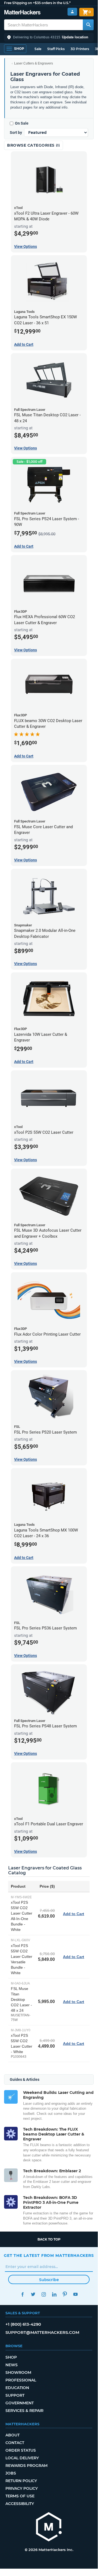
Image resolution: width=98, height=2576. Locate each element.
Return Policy (21, 2481)
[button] (49, 37)
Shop (11, 2357)
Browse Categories (31, 145)
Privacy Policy (22, 2488)
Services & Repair (24, 2411)
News (12, 2365)
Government (20, 2403)
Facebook (22, 2294)
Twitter (33, 2294)
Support (15, 2395)
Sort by (16, 133)
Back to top (49, 2239)
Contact (15, 2443)
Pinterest (65, 2294)
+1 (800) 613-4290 (23, 2324)
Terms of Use (20, 2496)
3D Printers (80, 49)
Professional (21, 2380)
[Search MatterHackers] (88, 25)
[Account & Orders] (72, 12)
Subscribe (49, 2280)
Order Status (21, 2450)
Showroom (18, 2372)
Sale (38, 49)
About (12, 2435)
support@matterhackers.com (42, 2332)
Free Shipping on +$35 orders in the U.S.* (37, 3)
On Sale (22, 123)
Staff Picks (56, 49)
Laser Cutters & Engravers (34, 63)
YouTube (75, 2294)
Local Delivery (22, 2458)
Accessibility (20, 2504)
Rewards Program (26, 2466)
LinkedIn (54, 2294)
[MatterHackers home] (22, 13)
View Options (26, 246)
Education (17, 2388)
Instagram (44, 2294)
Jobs (11, 2473)
